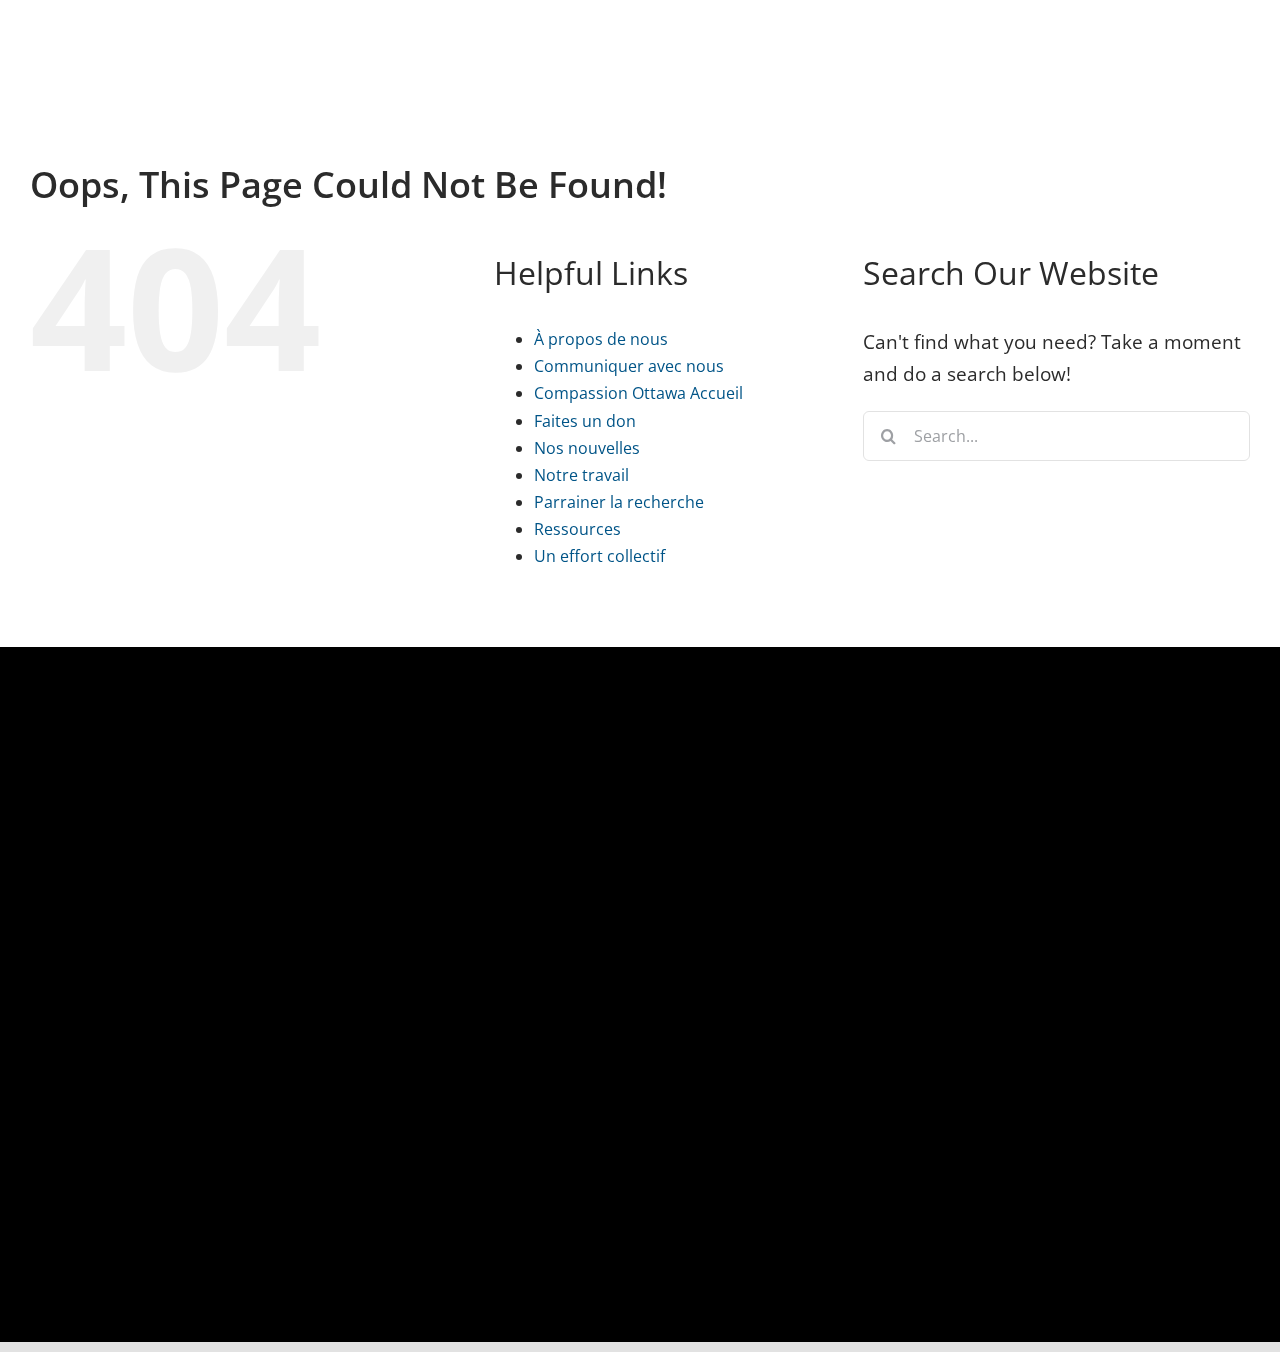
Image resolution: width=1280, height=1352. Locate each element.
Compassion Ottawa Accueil (638, 393)
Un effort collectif (599, 556)
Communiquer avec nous (629, 366)
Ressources (577, 529)
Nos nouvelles (587, 448)
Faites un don (585, 421)
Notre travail (581, 475)
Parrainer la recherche (619, 502)
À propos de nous (601, 339)
